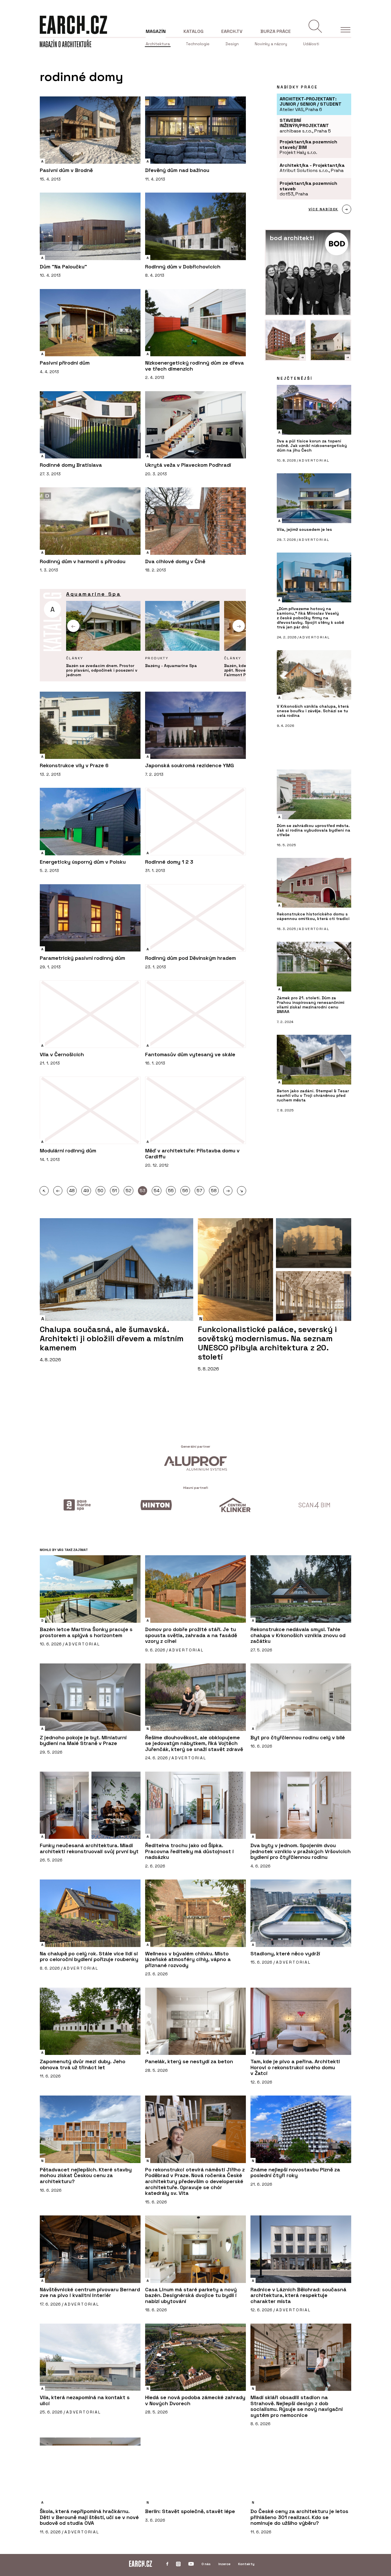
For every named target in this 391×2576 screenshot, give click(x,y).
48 (72, 1191)
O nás (206, 2564)
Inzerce (224, 2564)
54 (157, 1191)
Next (239, 626)
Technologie (198, 44)
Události (311, 44)
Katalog (193, 31)
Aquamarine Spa (93, 594)
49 (86, 1191)
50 (100, 1191)
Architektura (158, 44)
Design (232, 44)
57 (200, 1191)
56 (185, 1191)
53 (143, 1191)
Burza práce (276, 31)
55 (171, 1191)
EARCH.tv (232, 31)
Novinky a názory (271, 44)
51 (114, 1191)
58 (214, 1191)
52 (129, 1191)
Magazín (156, 31)
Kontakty (246, 2564)
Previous (73, 626)
